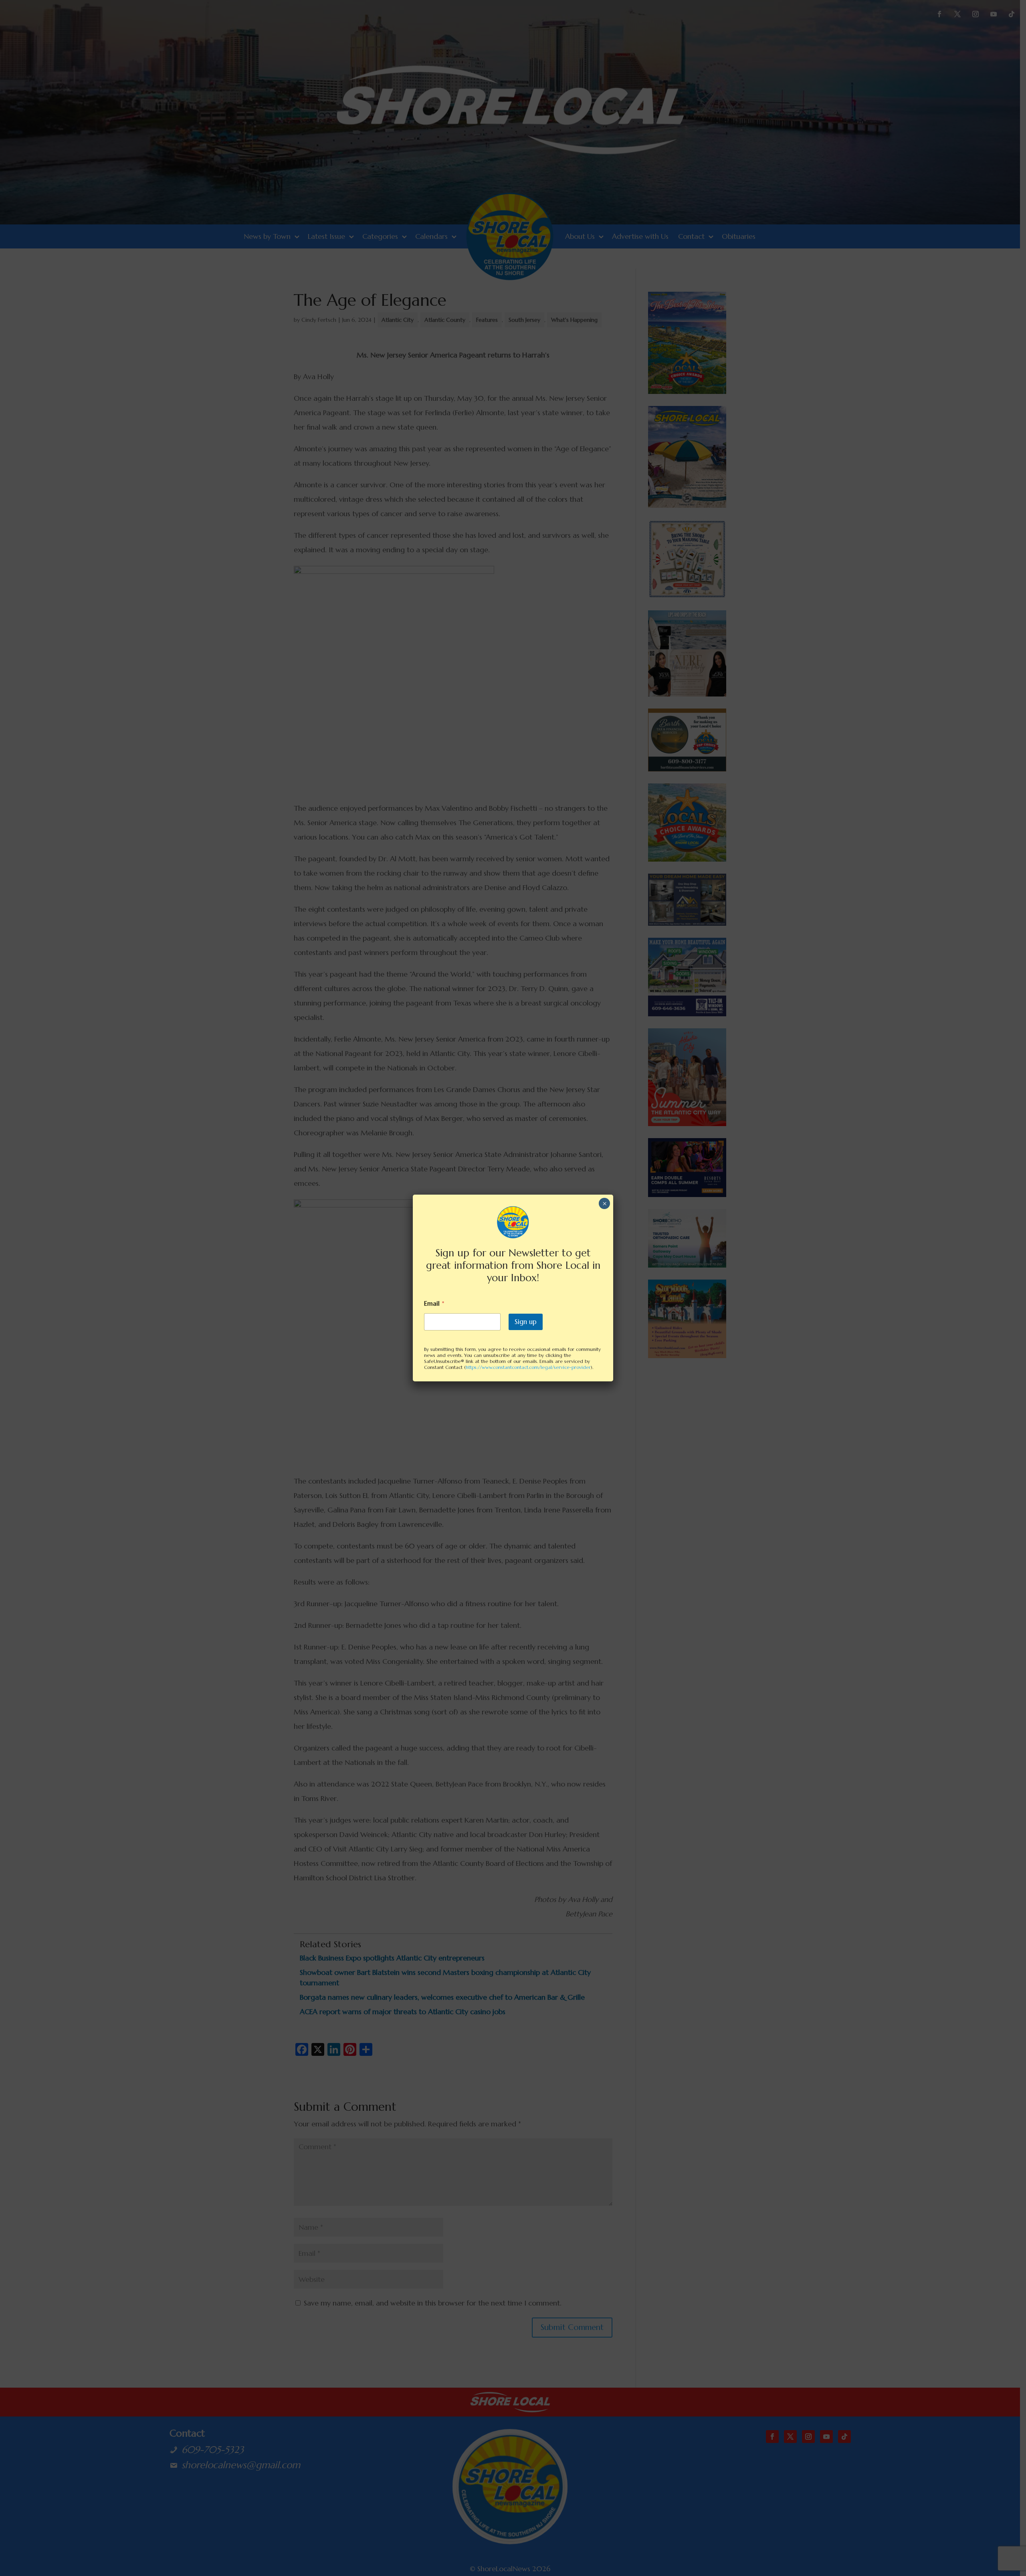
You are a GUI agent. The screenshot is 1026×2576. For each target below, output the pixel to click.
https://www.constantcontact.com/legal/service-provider (528, 1367)
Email (434, 1303)
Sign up (526, 1322)
